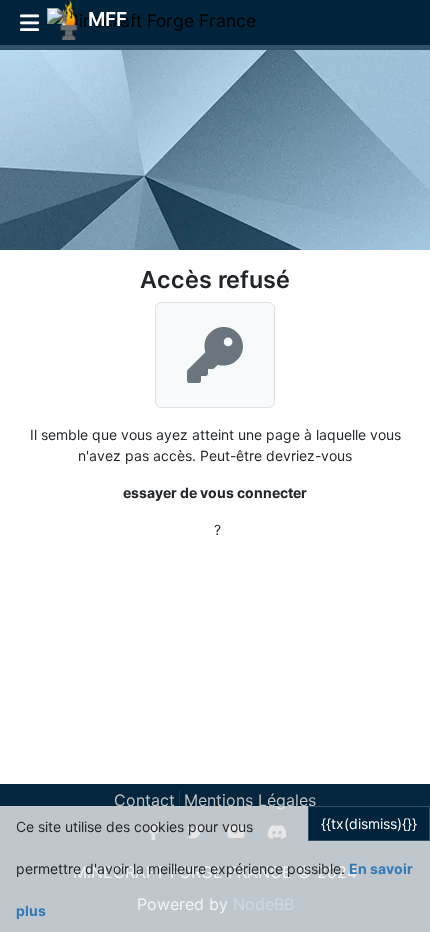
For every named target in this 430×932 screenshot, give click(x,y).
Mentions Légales (250, 800)
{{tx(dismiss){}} (369, 823)
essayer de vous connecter (215, 492)
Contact (144, 800)
